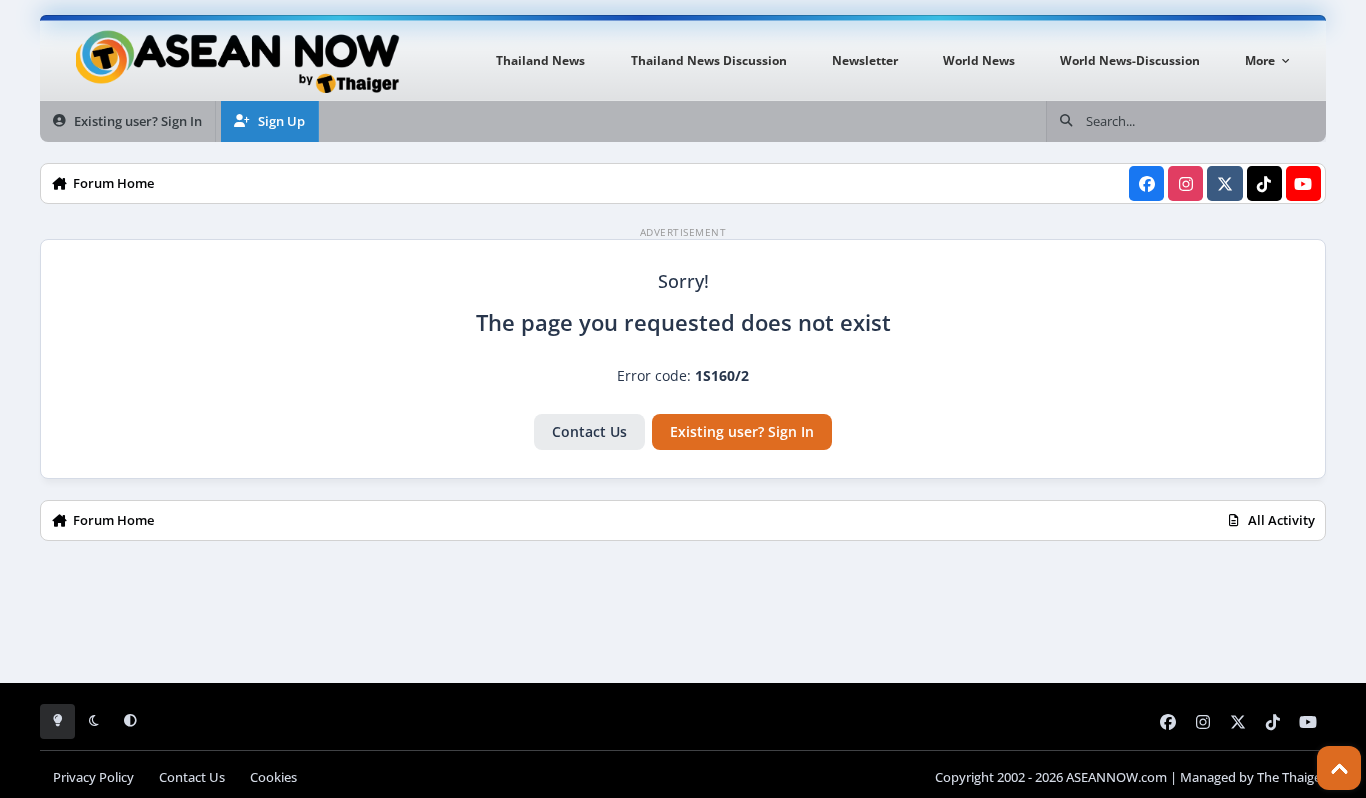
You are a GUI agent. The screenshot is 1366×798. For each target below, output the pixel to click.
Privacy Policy (93, 777)
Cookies (273, 777)
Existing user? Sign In (742, 431)
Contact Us (589, 431)
